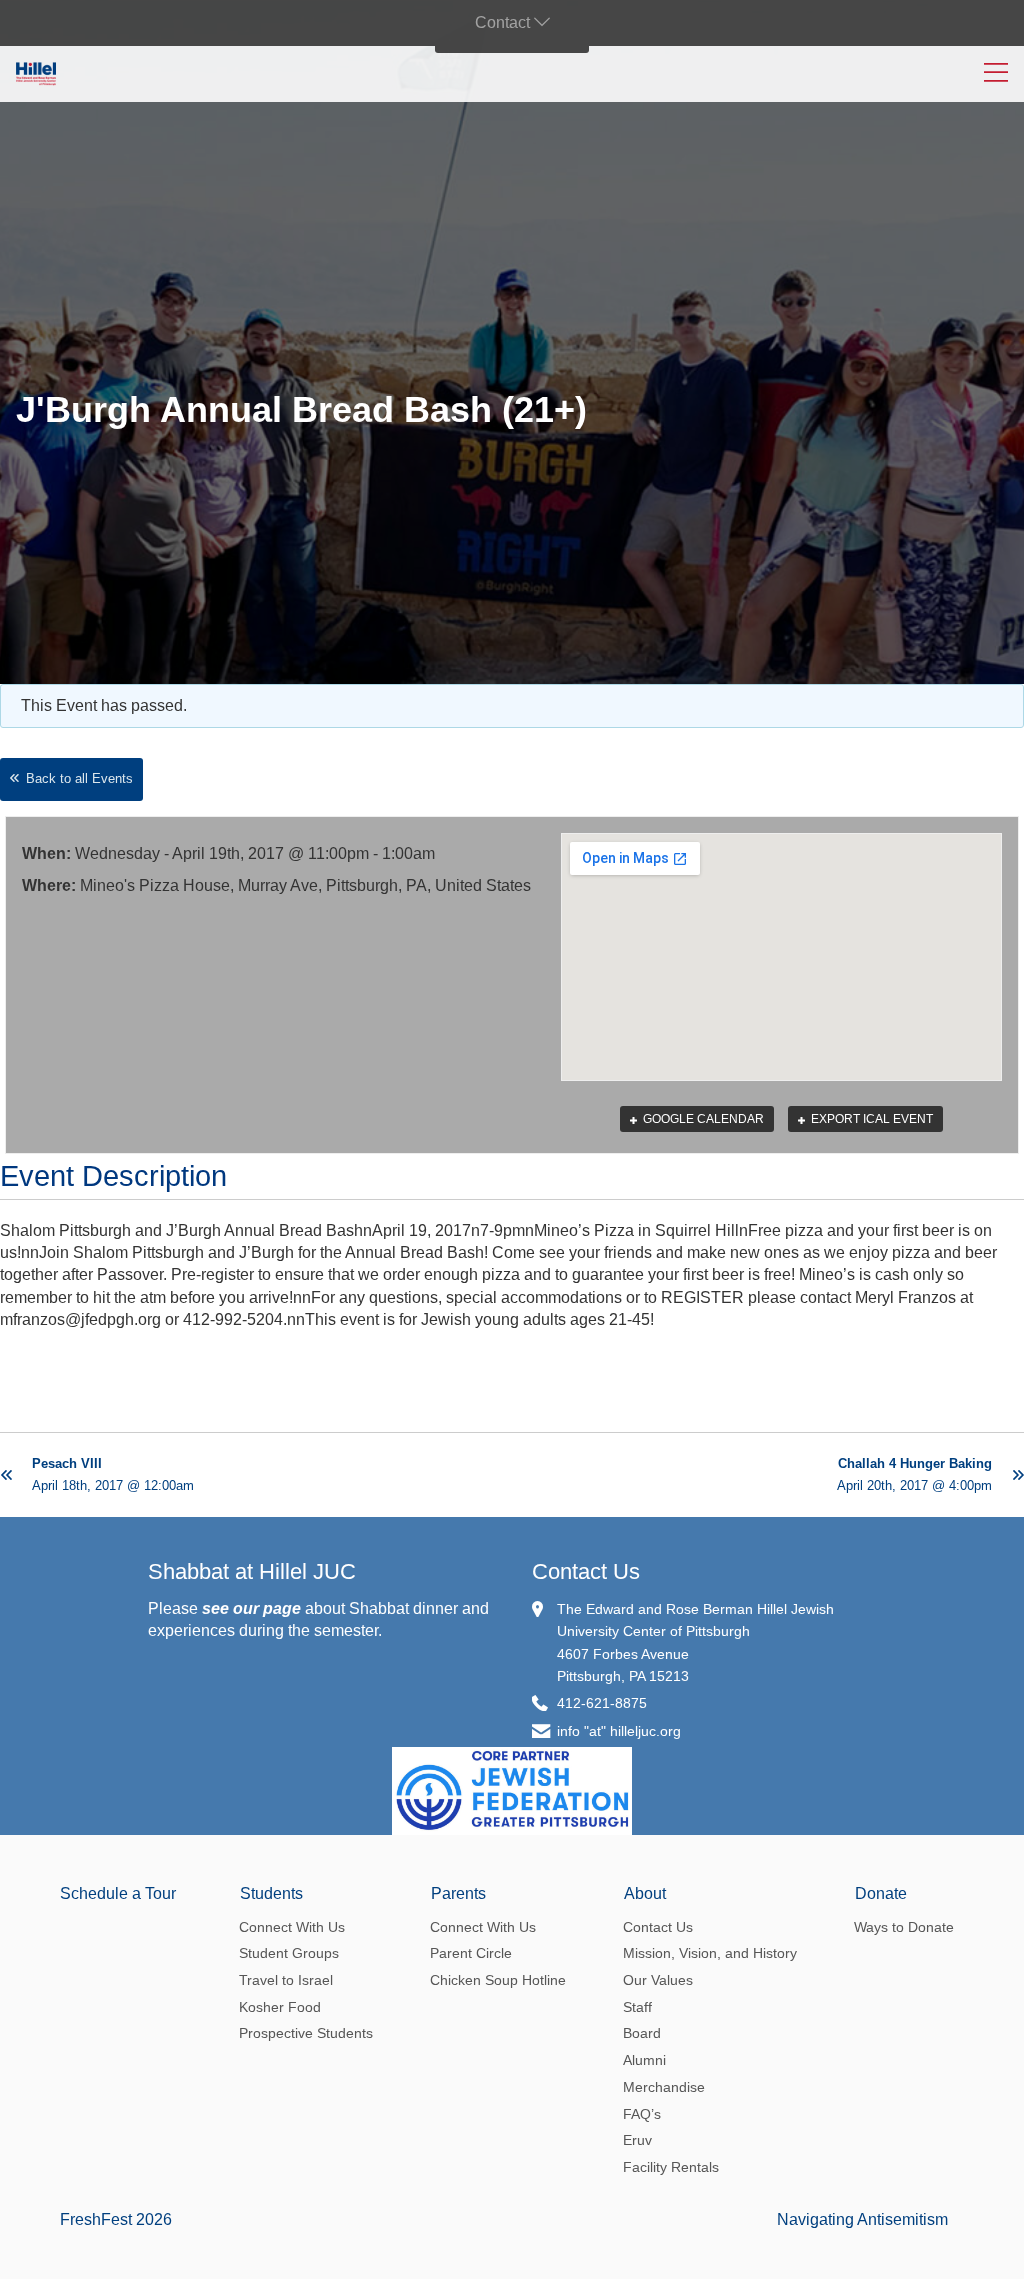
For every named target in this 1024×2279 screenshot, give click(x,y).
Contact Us (586, 1571)
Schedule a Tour (118, 1893)
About (645, 1893)
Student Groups (289, 1953)
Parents (458, 1893)
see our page (251, 1608)
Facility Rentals (671, 2167)
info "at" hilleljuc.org (619, 1731)
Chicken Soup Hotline (498, 1980)
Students (271, 1893)
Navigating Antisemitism (862, 2219)
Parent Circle (471, 1953)
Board (642, 2033)
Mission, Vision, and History (710, 1953)
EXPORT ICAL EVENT (870, 1119)
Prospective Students (306, 2033)
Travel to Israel (286, 1980)
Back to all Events (79, 778)
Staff (637, 2007)
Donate (881, 1893)
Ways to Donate (904, 1927)
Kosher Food (280, 2007)
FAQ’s (642, 2114)
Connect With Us (292, 1927)
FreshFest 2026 (116, 2219)
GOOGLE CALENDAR (702, 1119)
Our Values (658, 1980)
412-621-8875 (602, 1703)
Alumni (644, 2060)
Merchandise (664, 2087)
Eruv (637, 2140)
